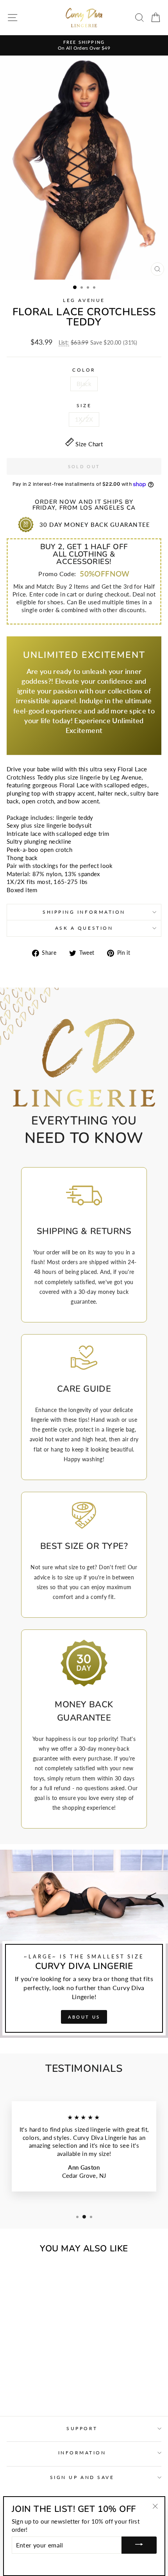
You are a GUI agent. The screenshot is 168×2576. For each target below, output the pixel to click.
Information (82, 2453)
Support (82, 2428)
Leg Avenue (84, 300)
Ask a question (84, 928)
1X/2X (84, 419)
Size (84, 405)
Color (84, 370)
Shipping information (84, 912)
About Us (84, 2017)
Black (84, 384)
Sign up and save (82, 2477)
